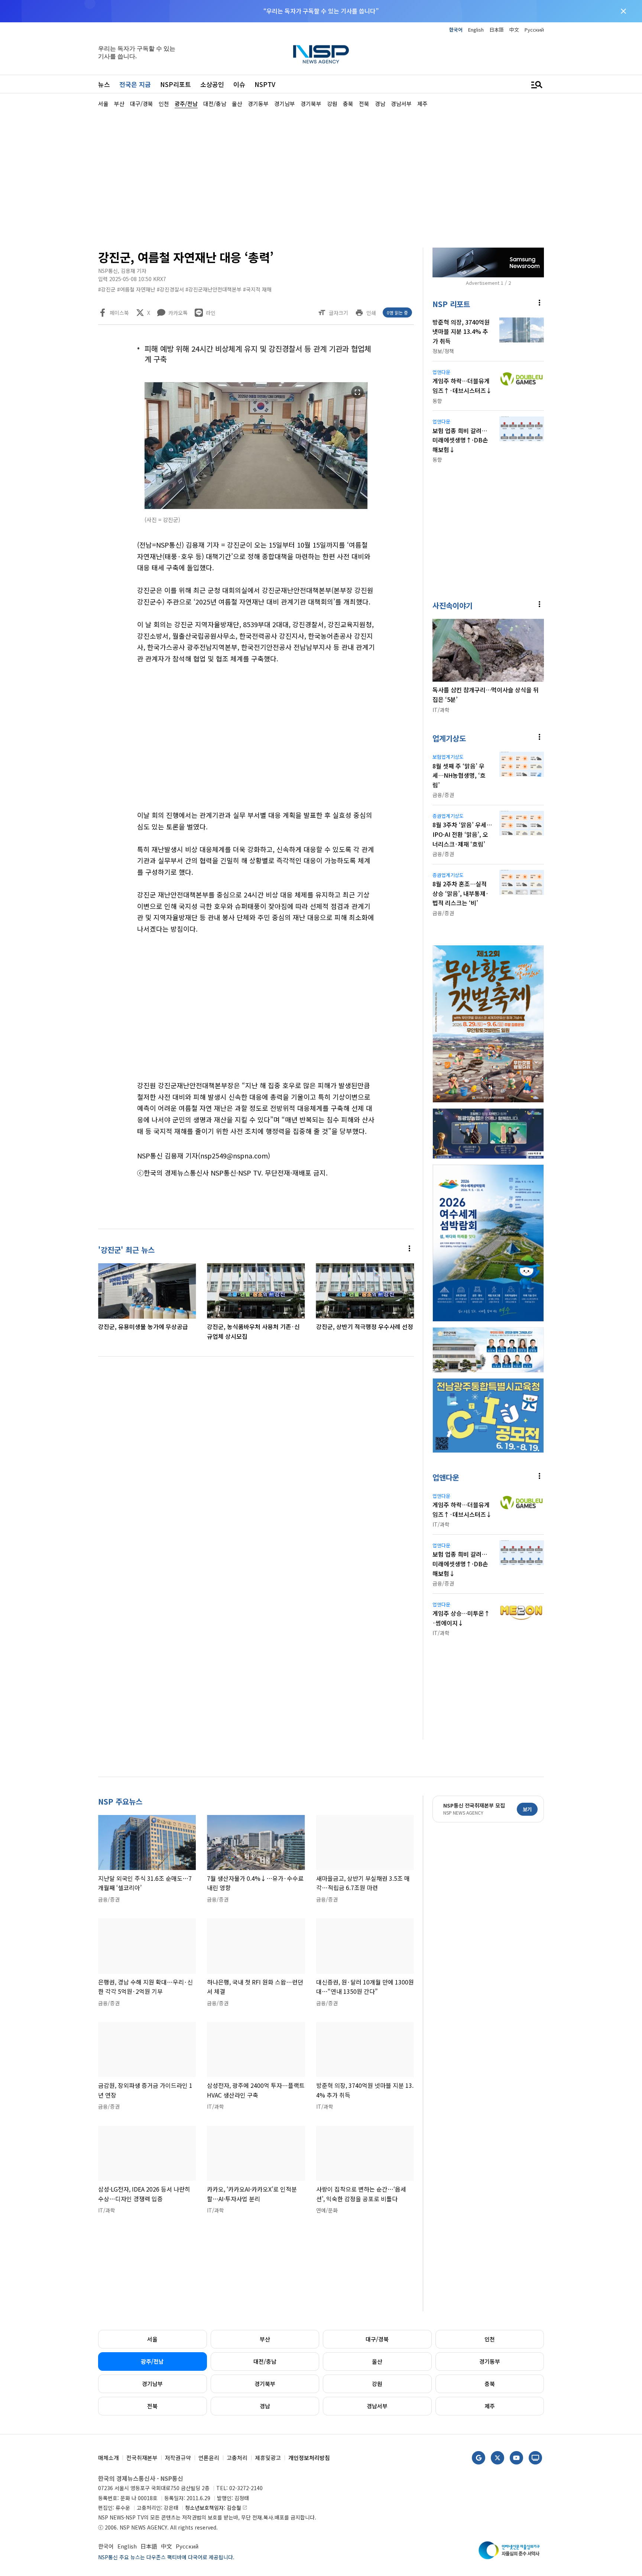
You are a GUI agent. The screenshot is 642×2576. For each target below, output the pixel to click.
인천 (490, 2339)
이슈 (239, 84)
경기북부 (265, 2384)
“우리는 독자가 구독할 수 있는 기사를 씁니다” (321, 11)
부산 (265, 2339)
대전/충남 (265, 2361)
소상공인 (212, 84)
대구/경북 (377, 2339)
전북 (152, 2406)
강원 (377, 2384)
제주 (490, 2406)
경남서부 (377, 2406)
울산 (377, 2361)
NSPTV (265, 84)
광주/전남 (152, 2361)
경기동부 (490, 2361)
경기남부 (152, 2384)
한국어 (456, 30)
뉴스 (104, 84)
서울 (152, 2339)
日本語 (497, 30)
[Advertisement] (583, 331)
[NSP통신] (321, 54)
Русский (534, 30)
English (476, 30)
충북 (490, 2384)
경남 (265, 2406)
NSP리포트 (176, 84)
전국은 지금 (135, 84)
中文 (514, 30)
